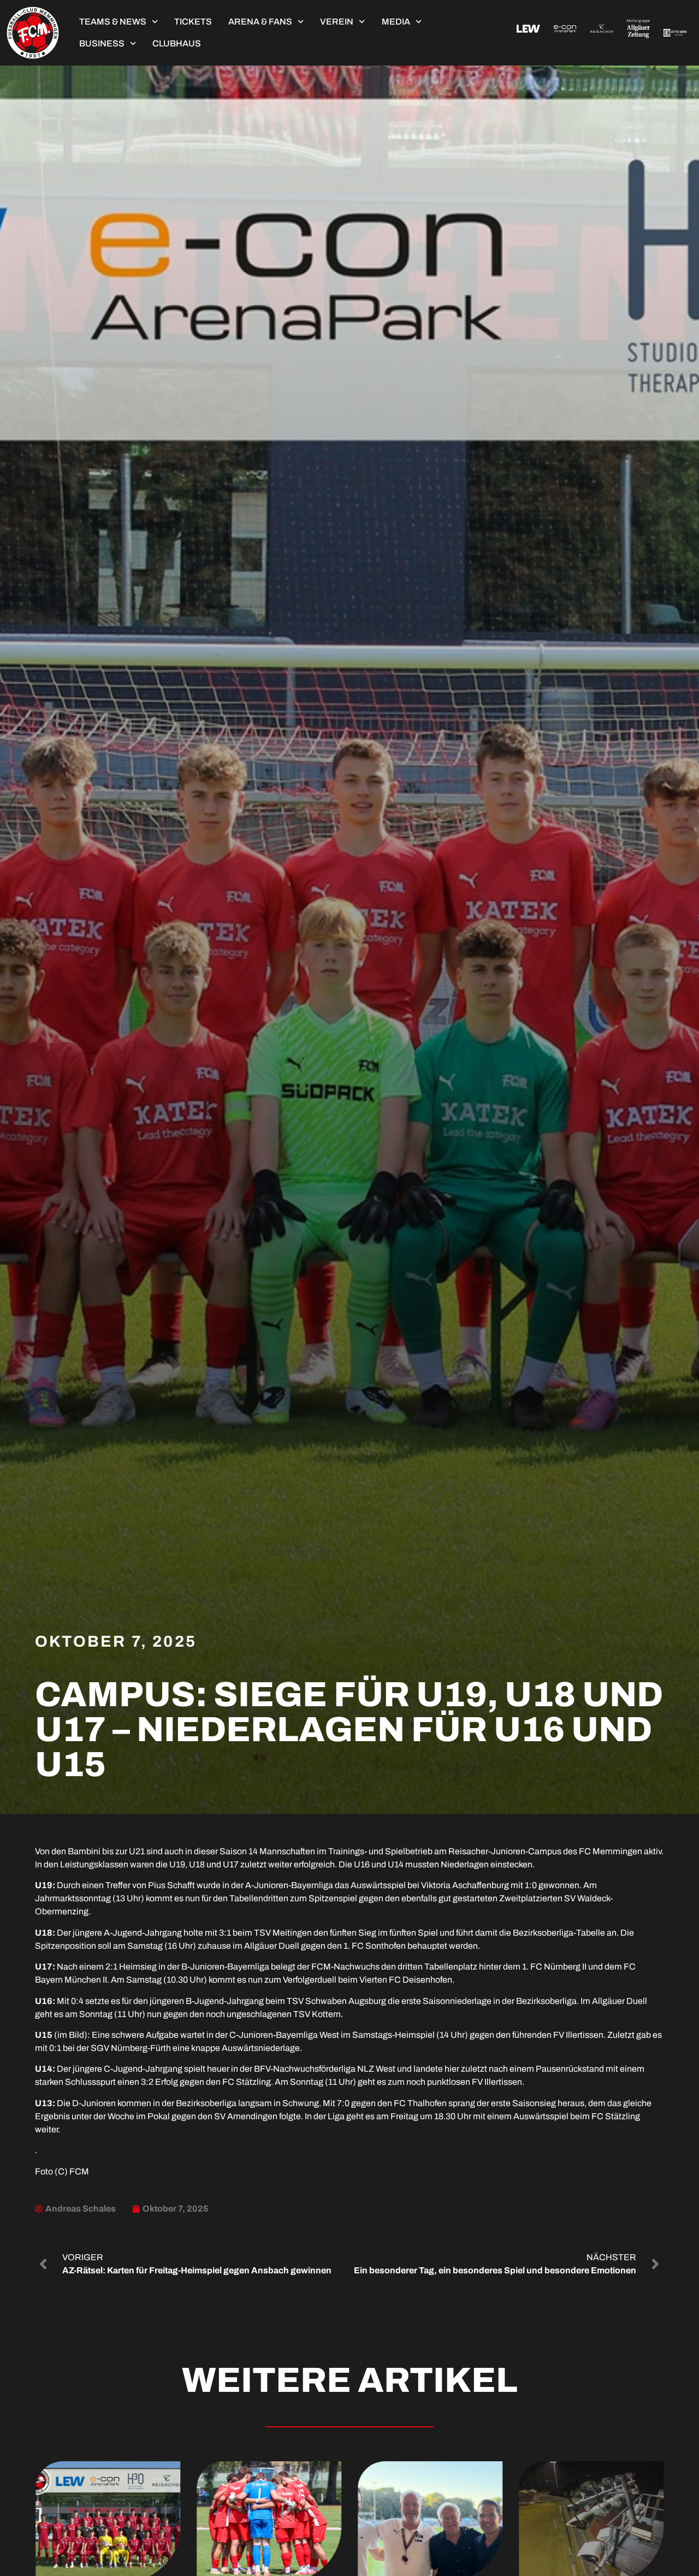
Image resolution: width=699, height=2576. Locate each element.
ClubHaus (177, 43)
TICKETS (193, 22)
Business (102, 43)
